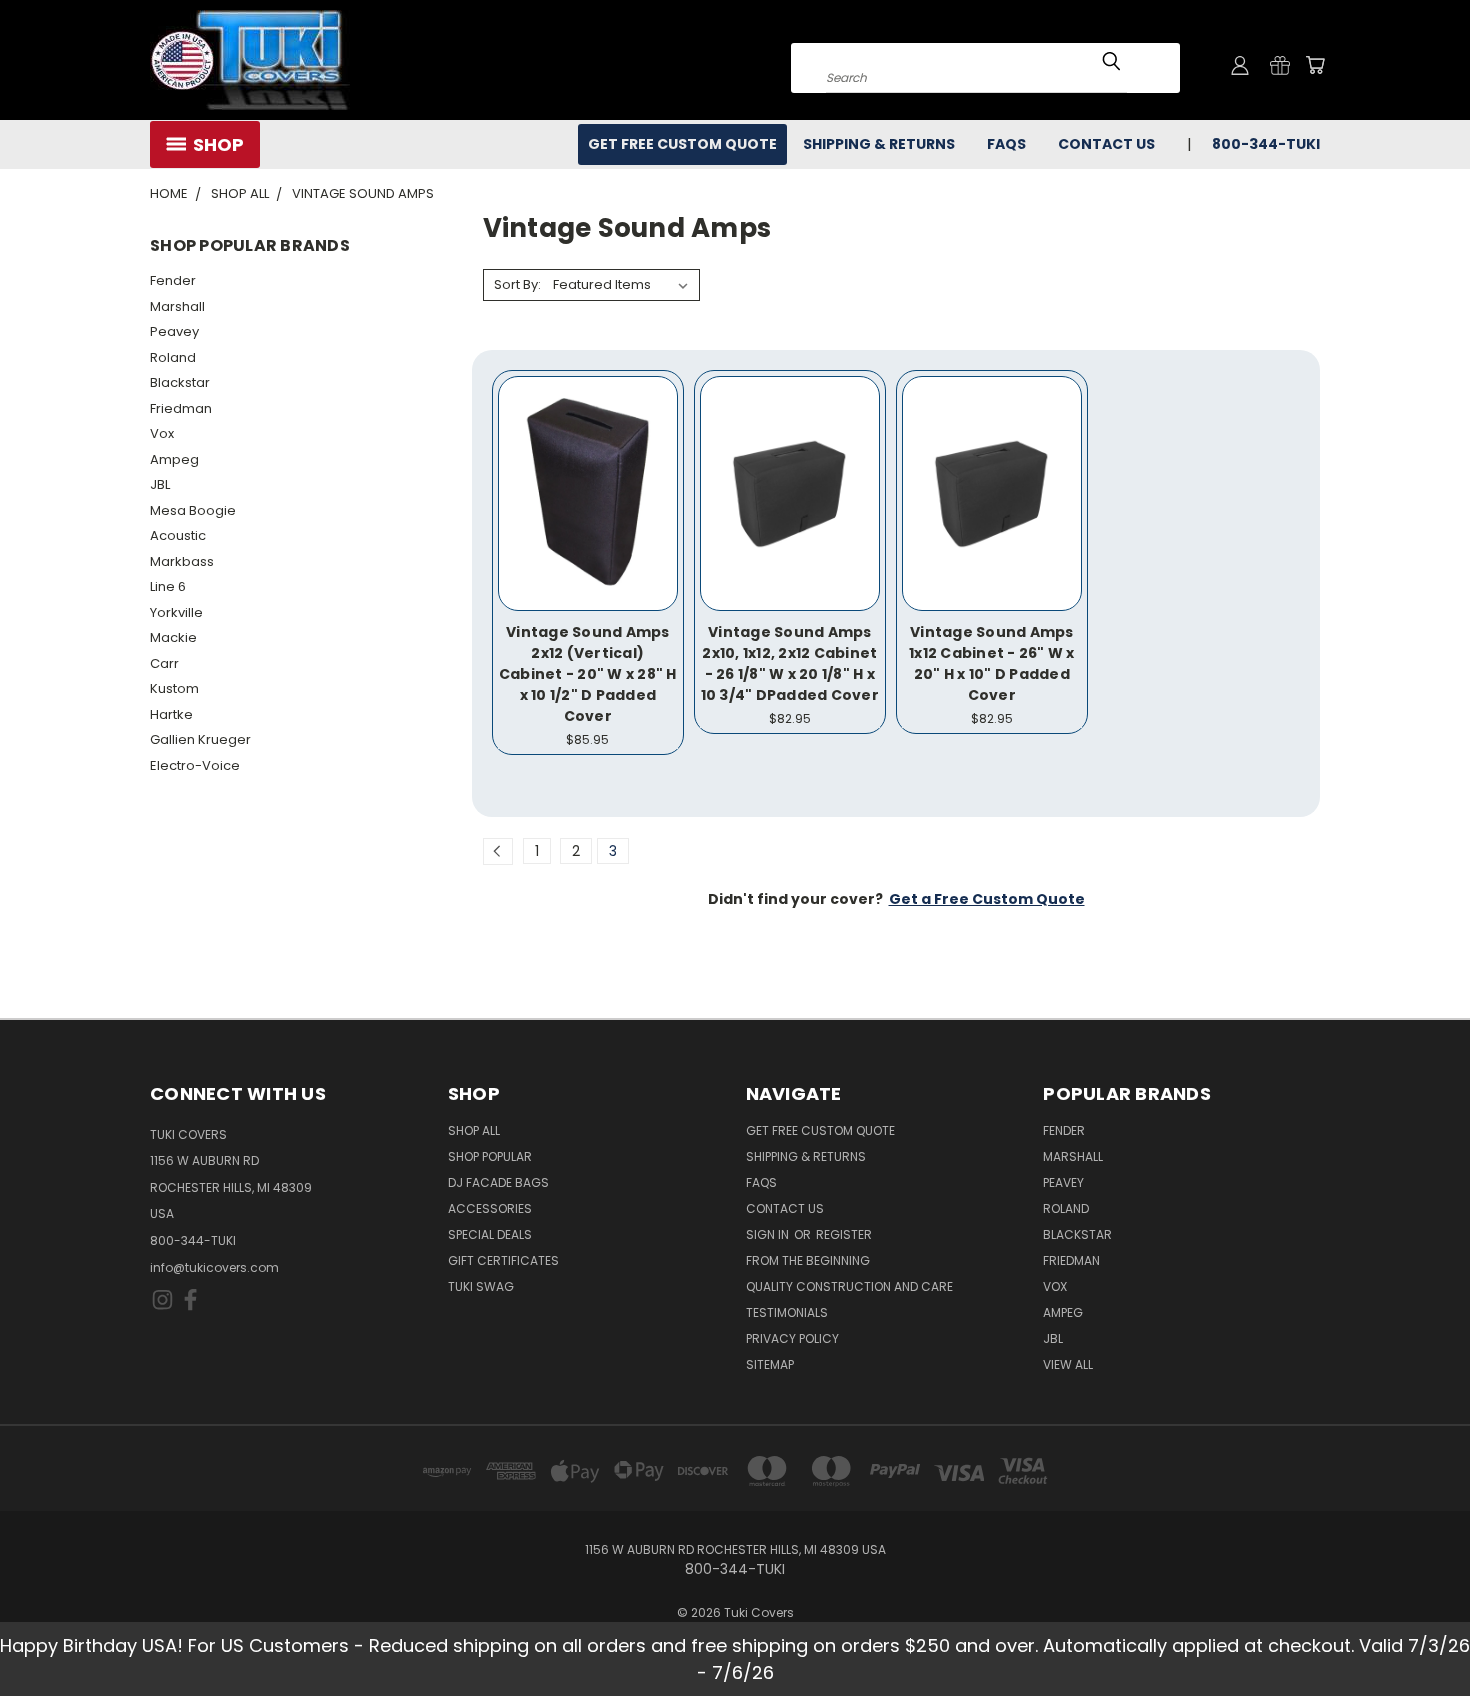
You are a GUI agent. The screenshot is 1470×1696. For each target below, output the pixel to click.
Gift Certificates (503, 1260)
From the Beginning (808, 1260)
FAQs (1006, 144)
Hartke (171, 714)
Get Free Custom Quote (682, 144)
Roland (173, 357)
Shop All (474, 1130)
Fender (173, 280)
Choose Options (587, 508)
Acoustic (178, 535)
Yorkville (176, 612)
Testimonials (787, 1312)
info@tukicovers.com (214, 1267)
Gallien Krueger (200, 739)
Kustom (174, 688)
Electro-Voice (195, 765)
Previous (1417, 1633)
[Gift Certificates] (1280, 65)
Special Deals (490, 1234)
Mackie (173, 637)
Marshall (177, 306)
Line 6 (168, 586)
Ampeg (174, 459)
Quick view (588, 471)
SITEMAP (770, 1364)
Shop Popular (490, 1156)
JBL (160, 484)
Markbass (182, 561)
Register (844, 1234)
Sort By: (517, 284)
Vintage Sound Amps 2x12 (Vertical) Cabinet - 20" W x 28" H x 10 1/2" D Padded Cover (588, 674)
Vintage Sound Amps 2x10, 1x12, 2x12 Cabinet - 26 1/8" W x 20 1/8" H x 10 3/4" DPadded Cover (790, 663)
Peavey (174, 331)
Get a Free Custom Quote (987, 899)
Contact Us (1106, 144)
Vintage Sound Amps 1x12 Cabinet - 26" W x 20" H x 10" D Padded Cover (992, 663)
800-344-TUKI (193, 1240)
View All (1068, 1364)
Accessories (490, 1208)
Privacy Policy (792, 1338)
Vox (162, 433)
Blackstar (180, 382)
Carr (164, 663)
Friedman (181, 408)
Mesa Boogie (193, 510)
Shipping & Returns (879, 144)
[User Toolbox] (1240, 65)
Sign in (769, 1234)
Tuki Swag (481, 1286)
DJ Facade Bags (498, 1182)
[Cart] (1315, 65)
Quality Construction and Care (849, 1286)
